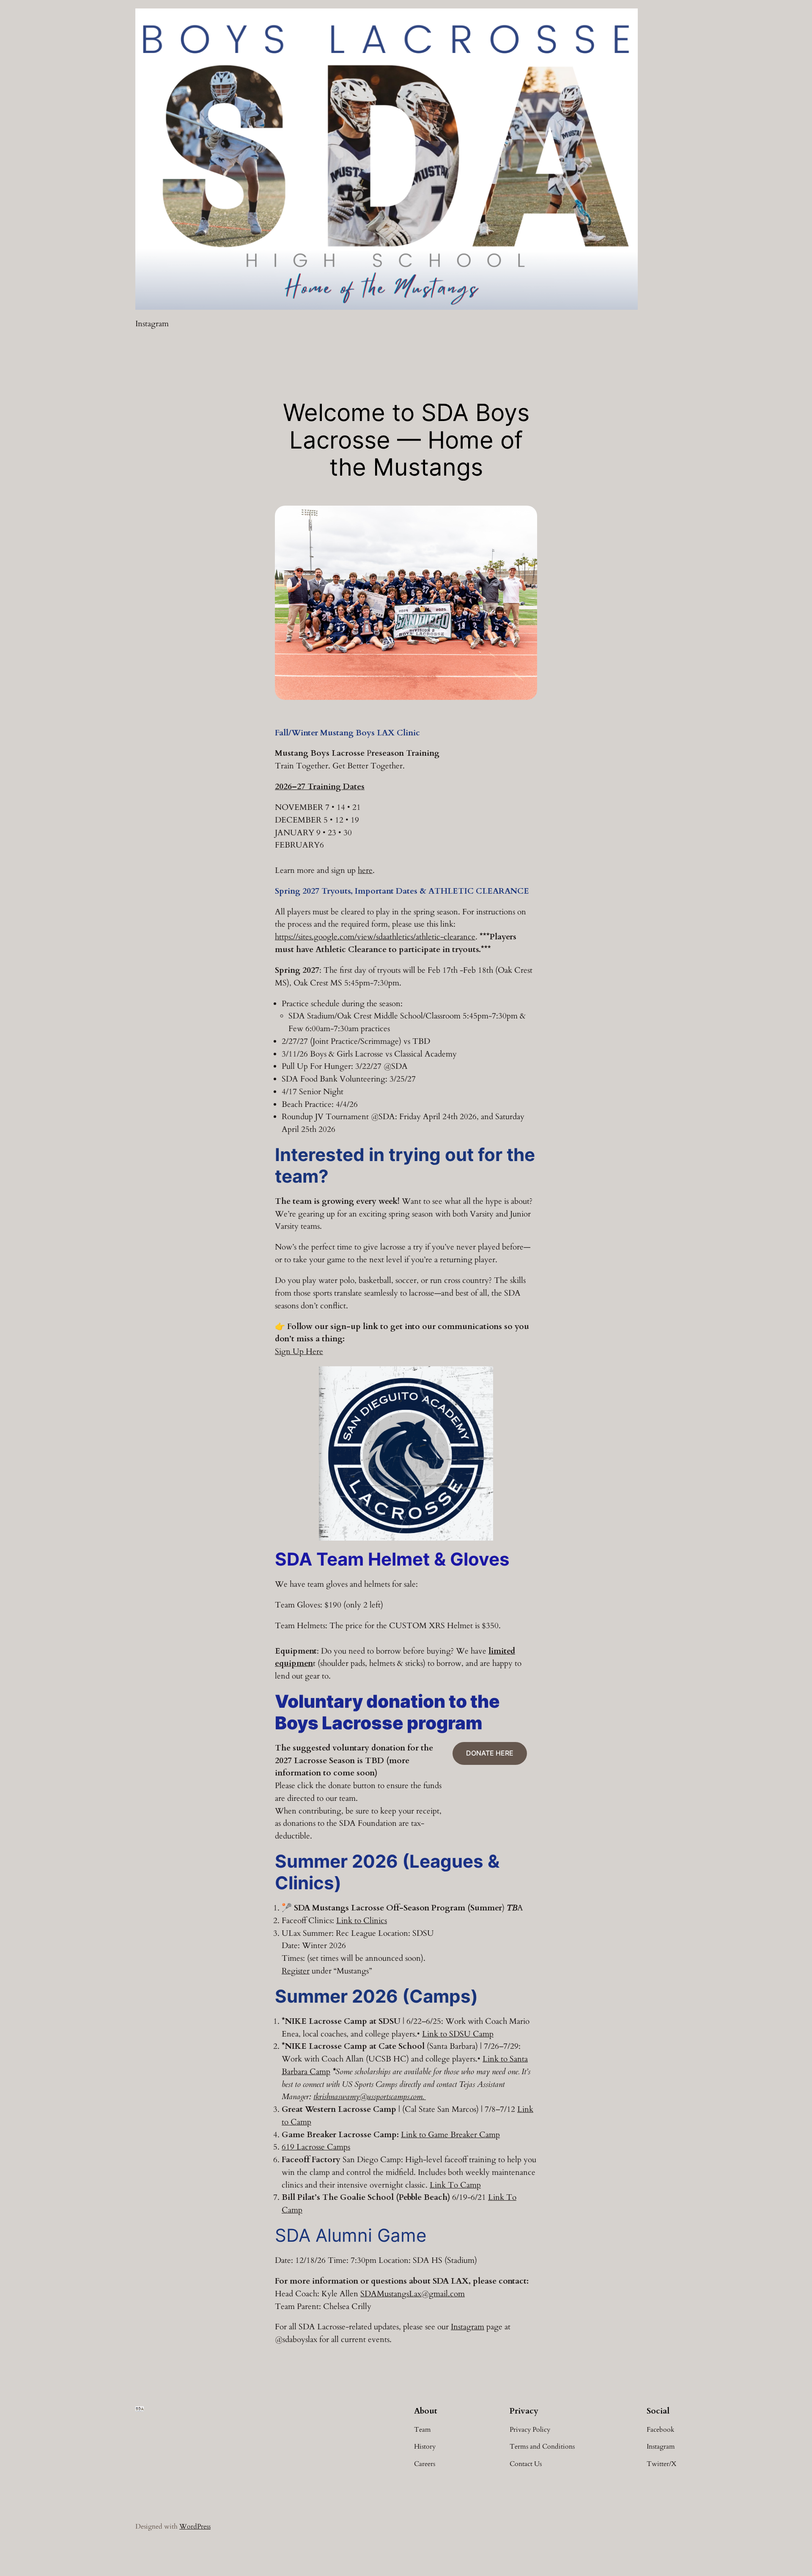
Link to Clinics (362, 1921)
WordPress (195, 2526)
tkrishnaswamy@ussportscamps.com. (370, 2097)
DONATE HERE (490, 1753)
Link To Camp (455, 2185)
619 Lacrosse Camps (316, 2147)
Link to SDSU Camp (458, 2034)
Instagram (468, 2327)
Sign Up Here (299, 1351)
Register (296, 1971)
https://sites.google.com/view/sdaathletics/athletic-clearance (375, 937)
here (365, 870)
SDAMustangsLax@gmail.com (413, 2294)
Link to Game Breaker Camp (450, 2135)
